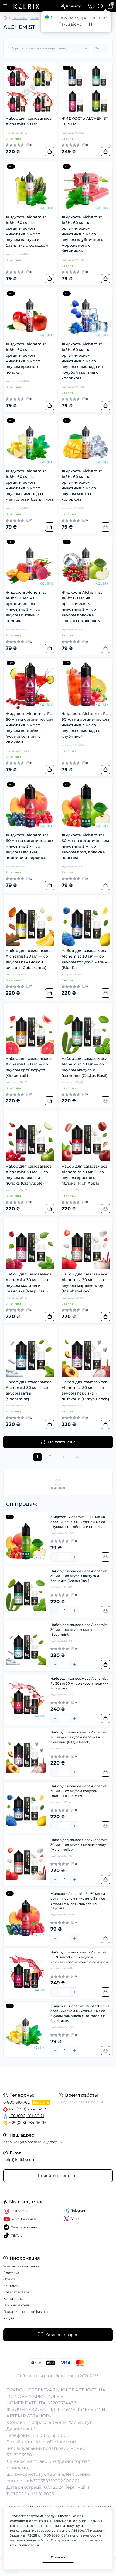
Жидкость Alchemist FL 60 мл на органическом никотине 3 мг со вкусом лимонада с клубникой (85, 725)
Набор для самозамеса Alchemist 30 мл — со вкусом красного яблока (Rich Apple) (84, 1175)
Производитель (26, 18)
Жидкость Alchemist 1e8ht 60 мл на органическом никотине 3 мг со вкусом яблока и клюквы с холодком (82, 607)
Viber (76, 2219)
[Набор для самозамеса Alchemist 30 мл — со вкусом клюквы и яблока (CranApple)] (30, 1137)
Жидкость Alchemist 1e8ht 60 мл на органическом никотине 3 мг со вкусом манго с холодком (82, 485)
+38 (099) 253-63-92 (27, 2109)
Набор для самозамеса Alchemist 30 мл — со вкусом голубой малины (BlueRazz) (86, 959)
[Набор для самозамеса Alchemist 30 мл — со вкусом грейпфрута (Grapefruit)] (30, 1029)
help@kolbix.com (19, 2160)
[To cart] (50, 152)
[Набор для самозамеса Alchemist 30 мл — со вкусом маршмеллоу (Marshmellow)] (86, 1245)
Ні (91, 24)
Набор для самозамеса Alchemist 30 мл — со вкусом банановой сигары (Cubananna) (29, 959)
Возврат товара (16, 2292)
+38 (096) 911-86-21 (26, 2116)
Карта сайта (13, 2299)
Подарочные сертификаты (25, 2312)
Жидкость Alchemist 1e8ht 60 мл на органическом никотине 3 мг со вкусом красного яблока (26, 358)
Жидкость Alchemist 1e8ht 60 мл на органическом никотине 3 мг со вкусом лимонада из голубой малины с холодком (82, 361)
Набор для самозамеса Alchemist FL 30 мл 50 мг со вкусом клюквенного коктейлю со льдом (79, 1957)
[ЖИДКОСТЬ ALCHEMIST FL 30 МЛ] (86, 89)
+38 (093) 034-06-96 (28, 2123)
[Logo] (26, 6)
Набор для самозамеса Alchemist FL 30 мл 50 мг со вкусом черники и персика (79, 1683)
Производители (17, 2305)
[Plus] (74, 1557)
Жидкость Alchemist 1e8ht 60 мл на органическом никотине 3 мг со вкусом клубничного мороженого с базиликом (82, 234)
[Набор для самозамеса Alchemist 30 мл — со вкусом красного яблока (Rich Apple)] (86, 1137)
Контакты (11, 2286)
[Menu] (6, 6)
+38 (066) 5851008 (50, 2435)
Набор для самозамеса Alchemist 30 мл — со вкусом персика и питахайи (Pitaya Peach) (85, 1390)
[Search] (101, 6)
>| (77, 1457)
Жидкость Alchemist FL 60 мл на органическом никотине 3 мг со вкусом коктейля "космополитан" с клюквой (29, 728)
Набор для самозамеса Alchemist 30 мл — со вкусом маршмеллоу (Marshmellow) (84, 1283)
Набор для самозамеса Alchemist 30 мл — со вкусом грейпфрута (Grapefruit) (29, 1067)
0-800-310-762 (16, 2102)
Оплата (9, 2279)
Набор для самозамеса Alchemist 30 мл (29, 121)
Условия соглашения (21, 2266)
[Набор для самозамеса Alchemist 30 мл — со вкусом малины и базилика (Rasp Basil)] (30, 1245)
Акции (9, 2318)
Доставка (11, 2273)
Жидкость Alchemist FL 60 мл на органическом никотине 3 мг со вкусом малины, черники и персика (29, 846)
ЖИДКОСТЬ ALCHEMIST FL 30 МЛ (85, 121)
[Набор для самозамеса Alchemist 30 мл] (30, 89)
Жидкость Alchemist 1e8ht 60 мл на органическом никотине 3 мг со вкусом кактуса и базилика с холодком (27, 231)
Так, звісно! (71, 24)
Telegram (79, 2211)
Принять (58, 2557)
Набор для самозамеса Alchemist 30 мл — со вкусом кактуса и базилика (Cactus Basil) (84, 1067)
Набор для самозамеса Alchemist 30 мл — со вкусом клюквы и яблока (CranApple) (29, 1175)
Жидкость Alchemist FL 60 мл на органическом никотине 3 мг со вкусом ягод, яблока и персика (85, 846)
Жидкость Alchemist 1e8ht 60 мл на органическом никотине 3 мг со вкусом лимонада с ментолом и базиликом (29, 485)
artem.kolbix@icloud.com (50, 2442)
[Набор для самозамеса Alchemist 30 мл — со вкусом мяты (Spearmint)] (30, 1353)
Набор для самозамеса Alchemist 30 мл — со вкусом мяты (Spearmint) (29, 1390)
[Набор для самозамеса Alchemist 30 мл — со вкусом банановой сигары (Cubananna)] (30, 921)
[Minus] (55, 1557)
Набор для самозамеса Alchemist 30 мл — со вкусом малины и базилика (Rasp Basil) (29, 1283)
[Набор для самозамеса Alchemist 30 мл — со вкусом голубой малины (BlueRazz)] (86, 921)
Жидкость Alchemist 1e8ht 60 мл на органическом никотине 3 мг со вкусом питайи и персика (26, 607)
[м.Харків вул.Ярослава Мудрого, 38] (58, 2079)
